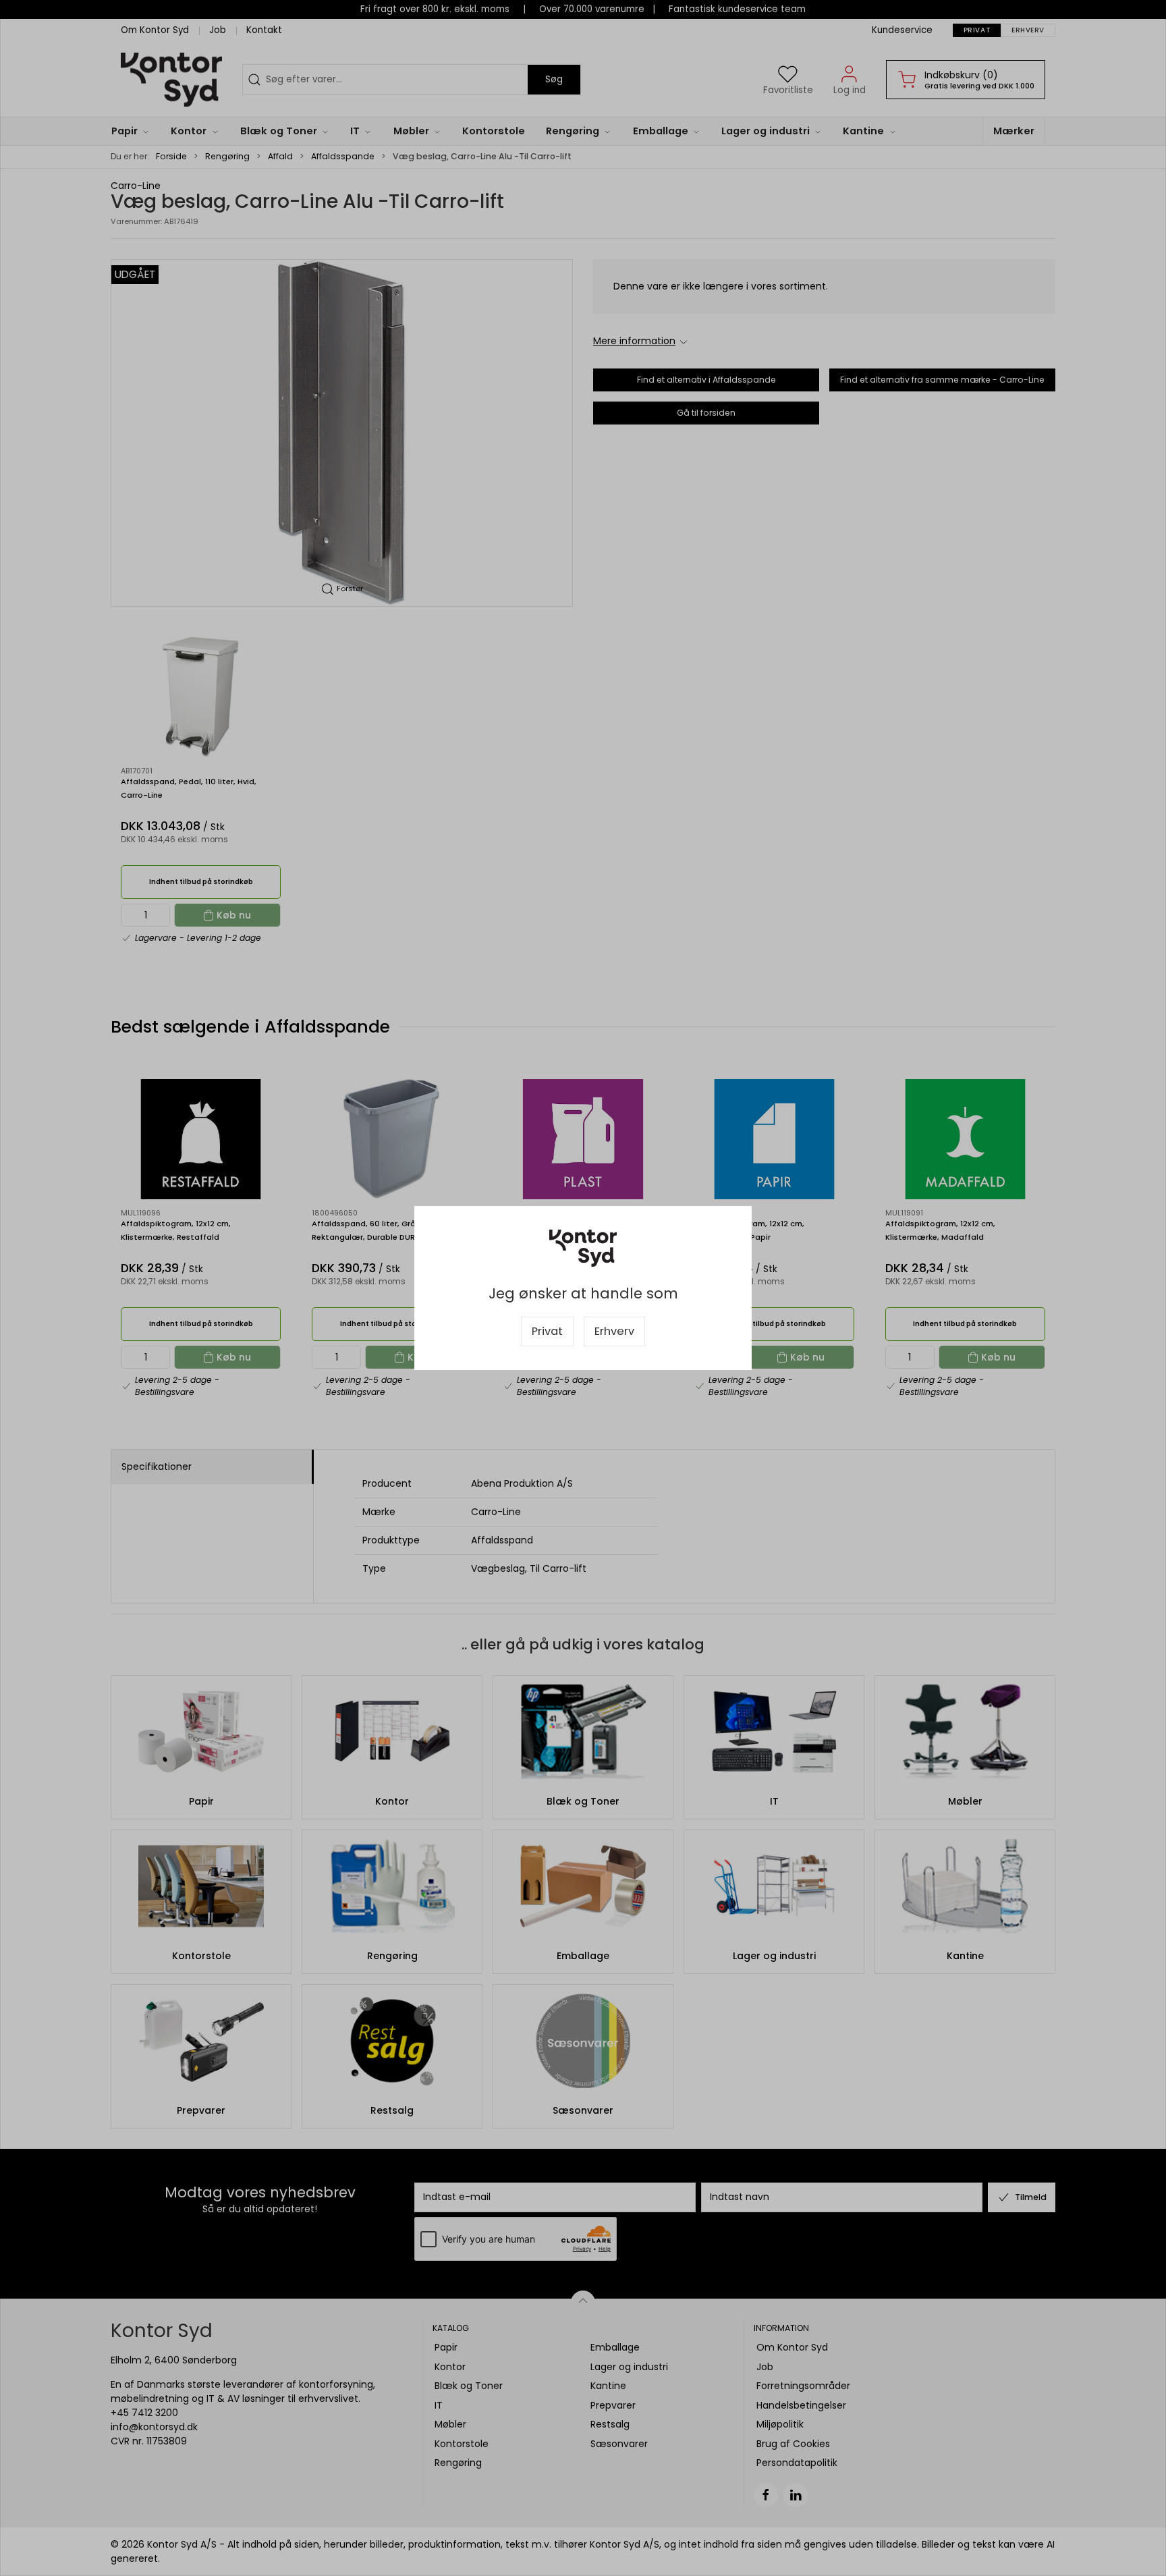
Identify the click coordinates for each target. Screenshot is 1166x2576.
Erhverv (614, 1331)
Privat (547, 1331)
